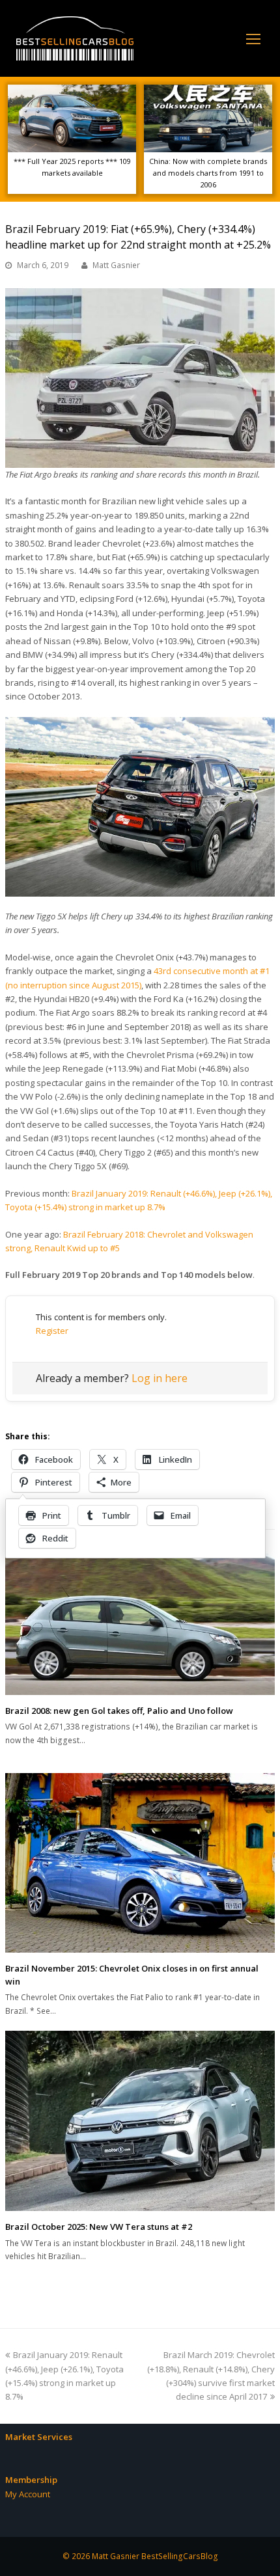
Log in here (160, 1378)
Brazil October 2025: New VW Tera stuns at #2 (99, 2227)
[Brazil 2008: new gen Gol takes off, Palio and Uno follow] (140, 1623)
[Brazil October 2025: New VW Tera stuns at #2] (140, 2121)
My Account (28, 2494)
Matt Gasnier (116, 265)
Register (52, 1331)
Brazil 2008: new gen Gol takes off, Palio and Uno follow (119, 1711)
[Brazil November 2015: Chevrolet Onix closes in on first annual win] (140, 1863)
